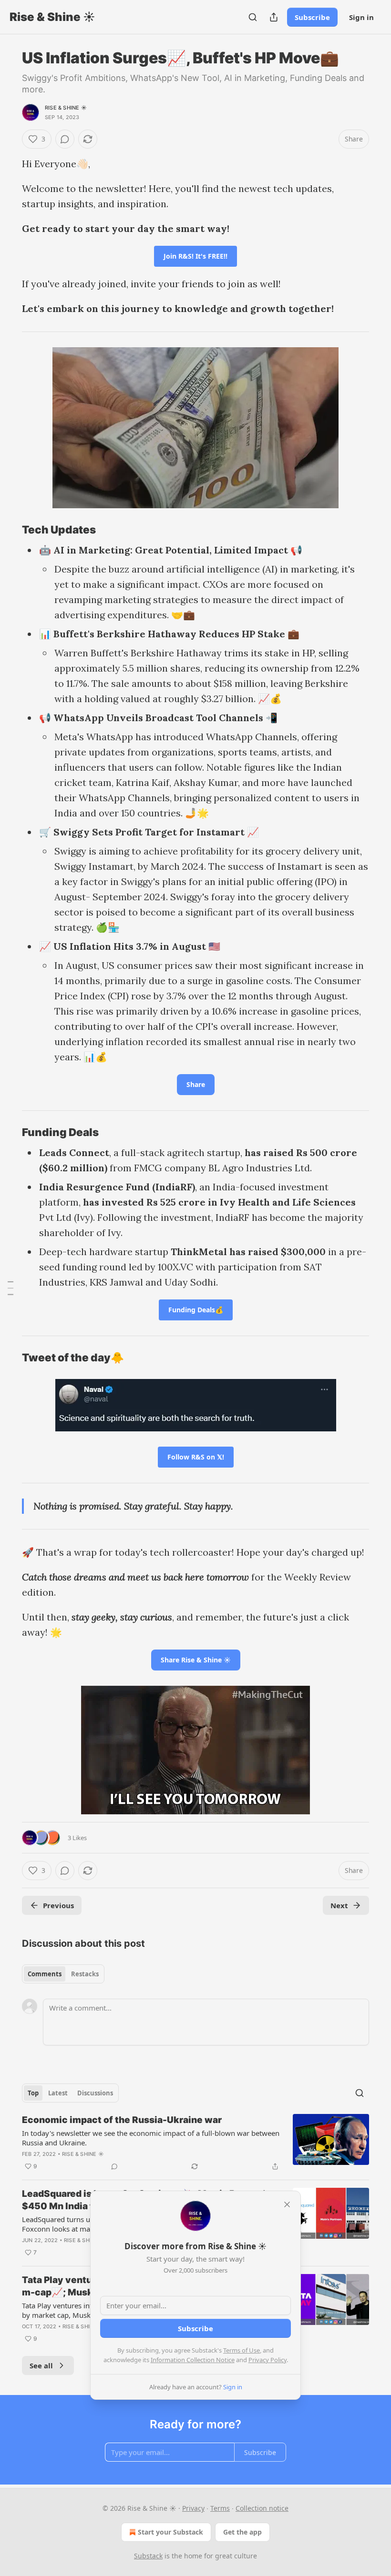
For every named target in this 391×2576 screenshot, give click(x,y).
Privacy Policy (268, 2360)
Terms (220, 2508)
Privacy (193, 2508)
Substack (148, 2556)
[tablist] (63, 1974)
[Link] (9, 530)
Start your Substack (170, 2532)
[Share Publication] (274, 17)
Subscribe (312, 17)
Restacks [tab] (85, 1974)
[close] (287, 2204)
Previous (58, 1905)
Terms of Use (242, 2350)
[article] (195, 2143)
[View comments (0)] (65, 139)
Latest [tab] (58, 2093)
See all (41, 2365)
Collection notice (262, 2508)
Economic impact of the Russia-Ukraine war (122, 2120)
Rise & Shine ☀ (66, 108)
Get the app (242, 2532)
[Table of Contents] (10, 1288)
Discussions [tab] (95, 2093)
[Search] (253, 17)
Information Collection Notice (193, 2360)
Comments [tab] (45, 1974)
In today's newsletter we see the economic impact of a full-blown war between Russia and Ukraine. (151, 2138)
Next (339, 1905)
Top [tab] (33, 2093)
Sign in (361, 17)
